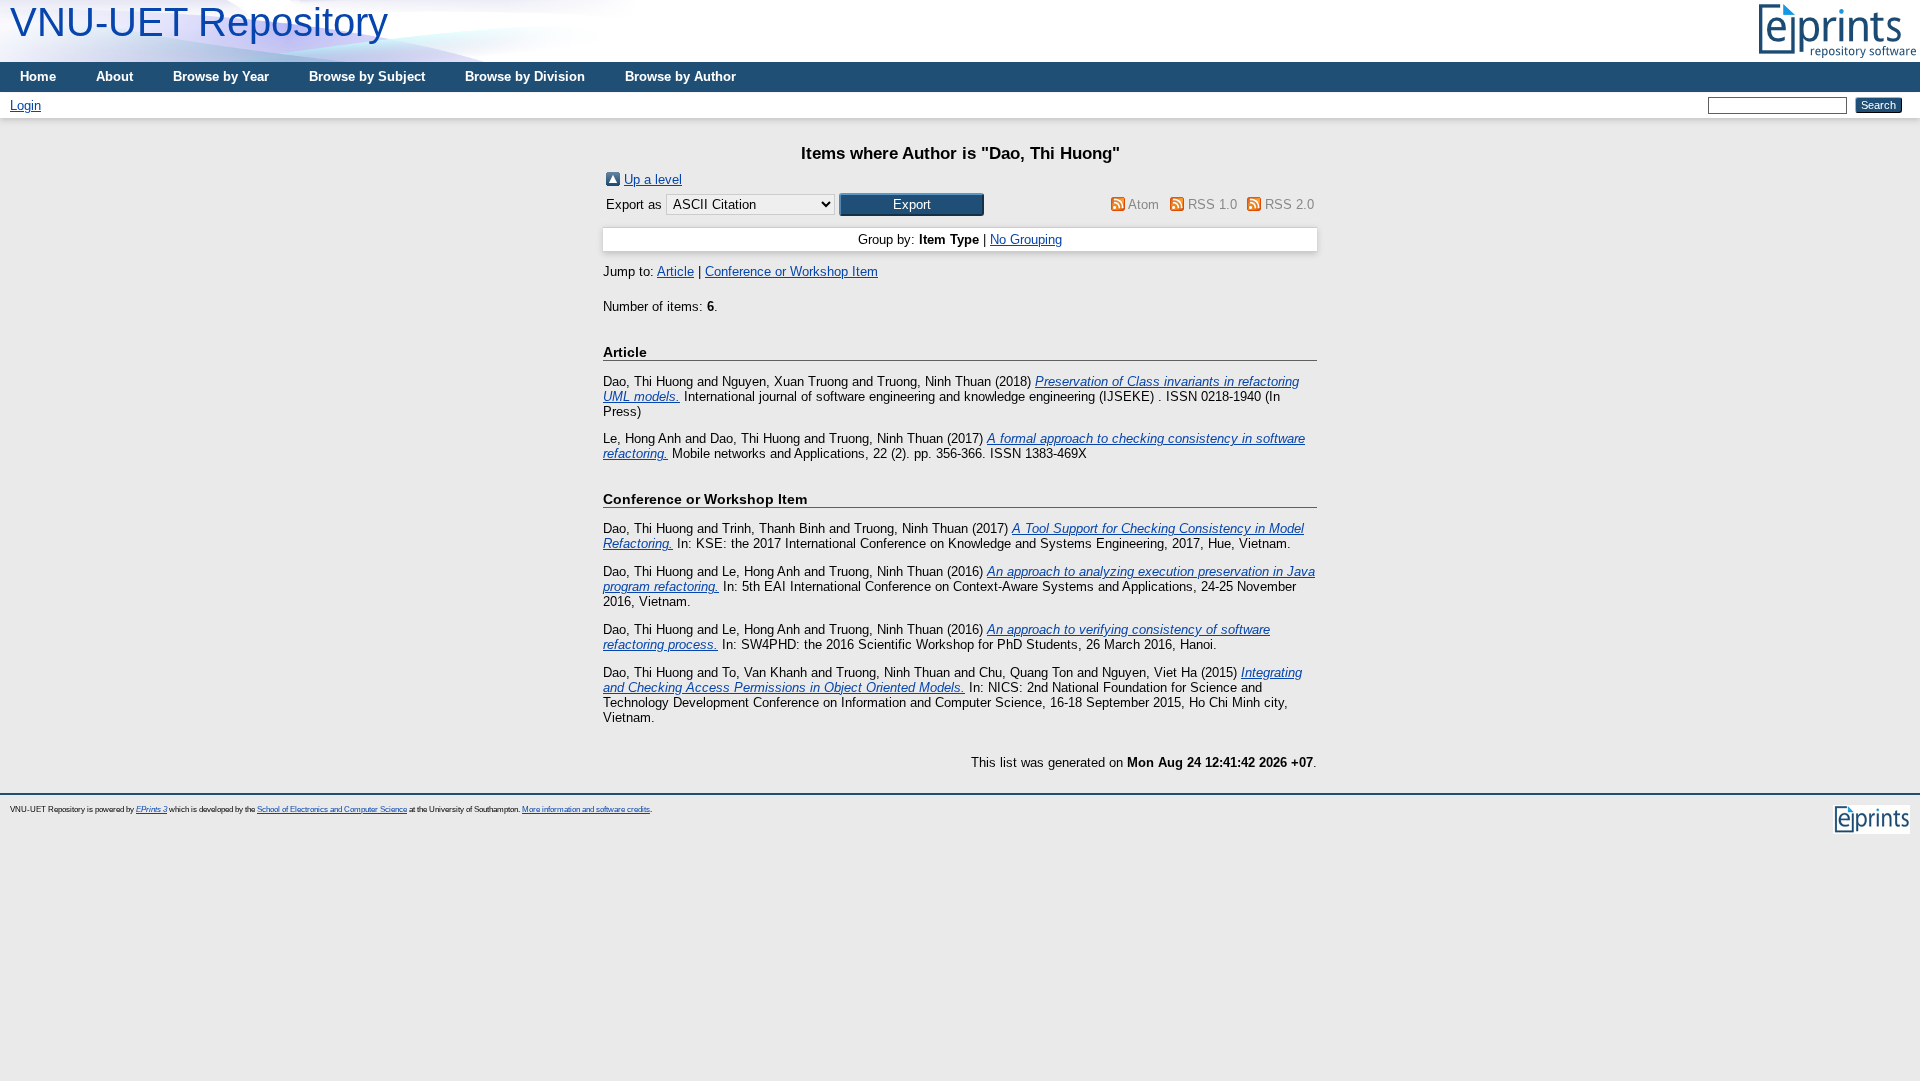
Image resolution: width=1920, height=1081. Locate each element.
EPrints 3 (151, 809)
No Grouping (1026, 239)
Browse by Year (221, 76)
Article (675, 271)
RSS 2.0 (1289, 204)
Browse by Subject (367, 76)
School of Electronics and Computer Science (332, 809)
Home (38, 76)
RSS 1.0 (1212, 204)
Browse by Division (525, 76)
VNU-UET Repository (199, 22)
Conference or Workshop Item (791, 271)
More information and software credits (586, 809)
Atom (1143, 204)
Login (25, 105)
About (114, 76)
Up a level (653, 179)
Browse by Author (680, 76)
